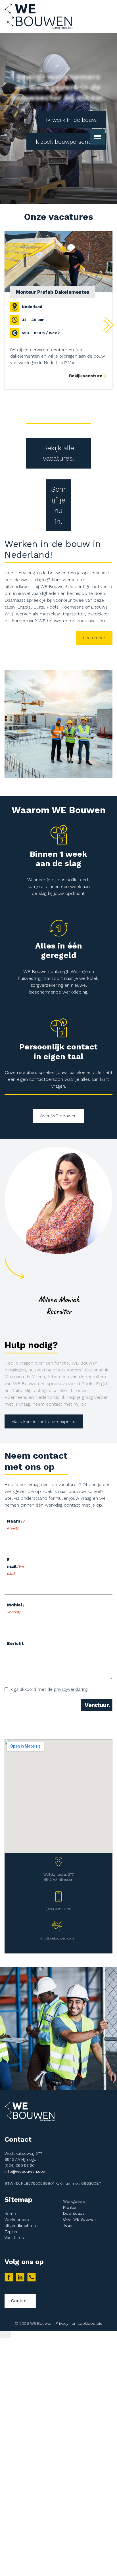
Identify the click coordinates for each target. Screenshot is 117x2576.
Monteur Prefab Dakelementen (53, 292)
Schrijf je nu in (58, 505)
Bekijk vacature (86, 376)
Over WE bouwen (58, 1116)
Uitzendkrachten (20, 2226)
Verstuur (97, 1705)
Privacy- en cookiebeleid (79, 2323)
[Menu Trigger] (6, 2334)
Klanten (70, 2207)
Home (10, 2214)
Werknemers (17, 2220)
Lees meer (94, 638)
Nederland (32, 307)
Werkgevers (74, 2201)
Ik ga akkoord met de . (49, 1689)
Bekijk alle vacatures (58, 453)
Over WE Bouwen (79, 2219)
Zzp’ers (12, 2232)
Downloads (74, 2213)
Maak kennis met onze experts (43, 1421)
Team (68, 2225)
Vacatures (14, 2237)
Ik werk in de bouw (71, 120)
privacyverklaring (71, 1689)
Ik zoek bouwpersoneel (65, 142)
